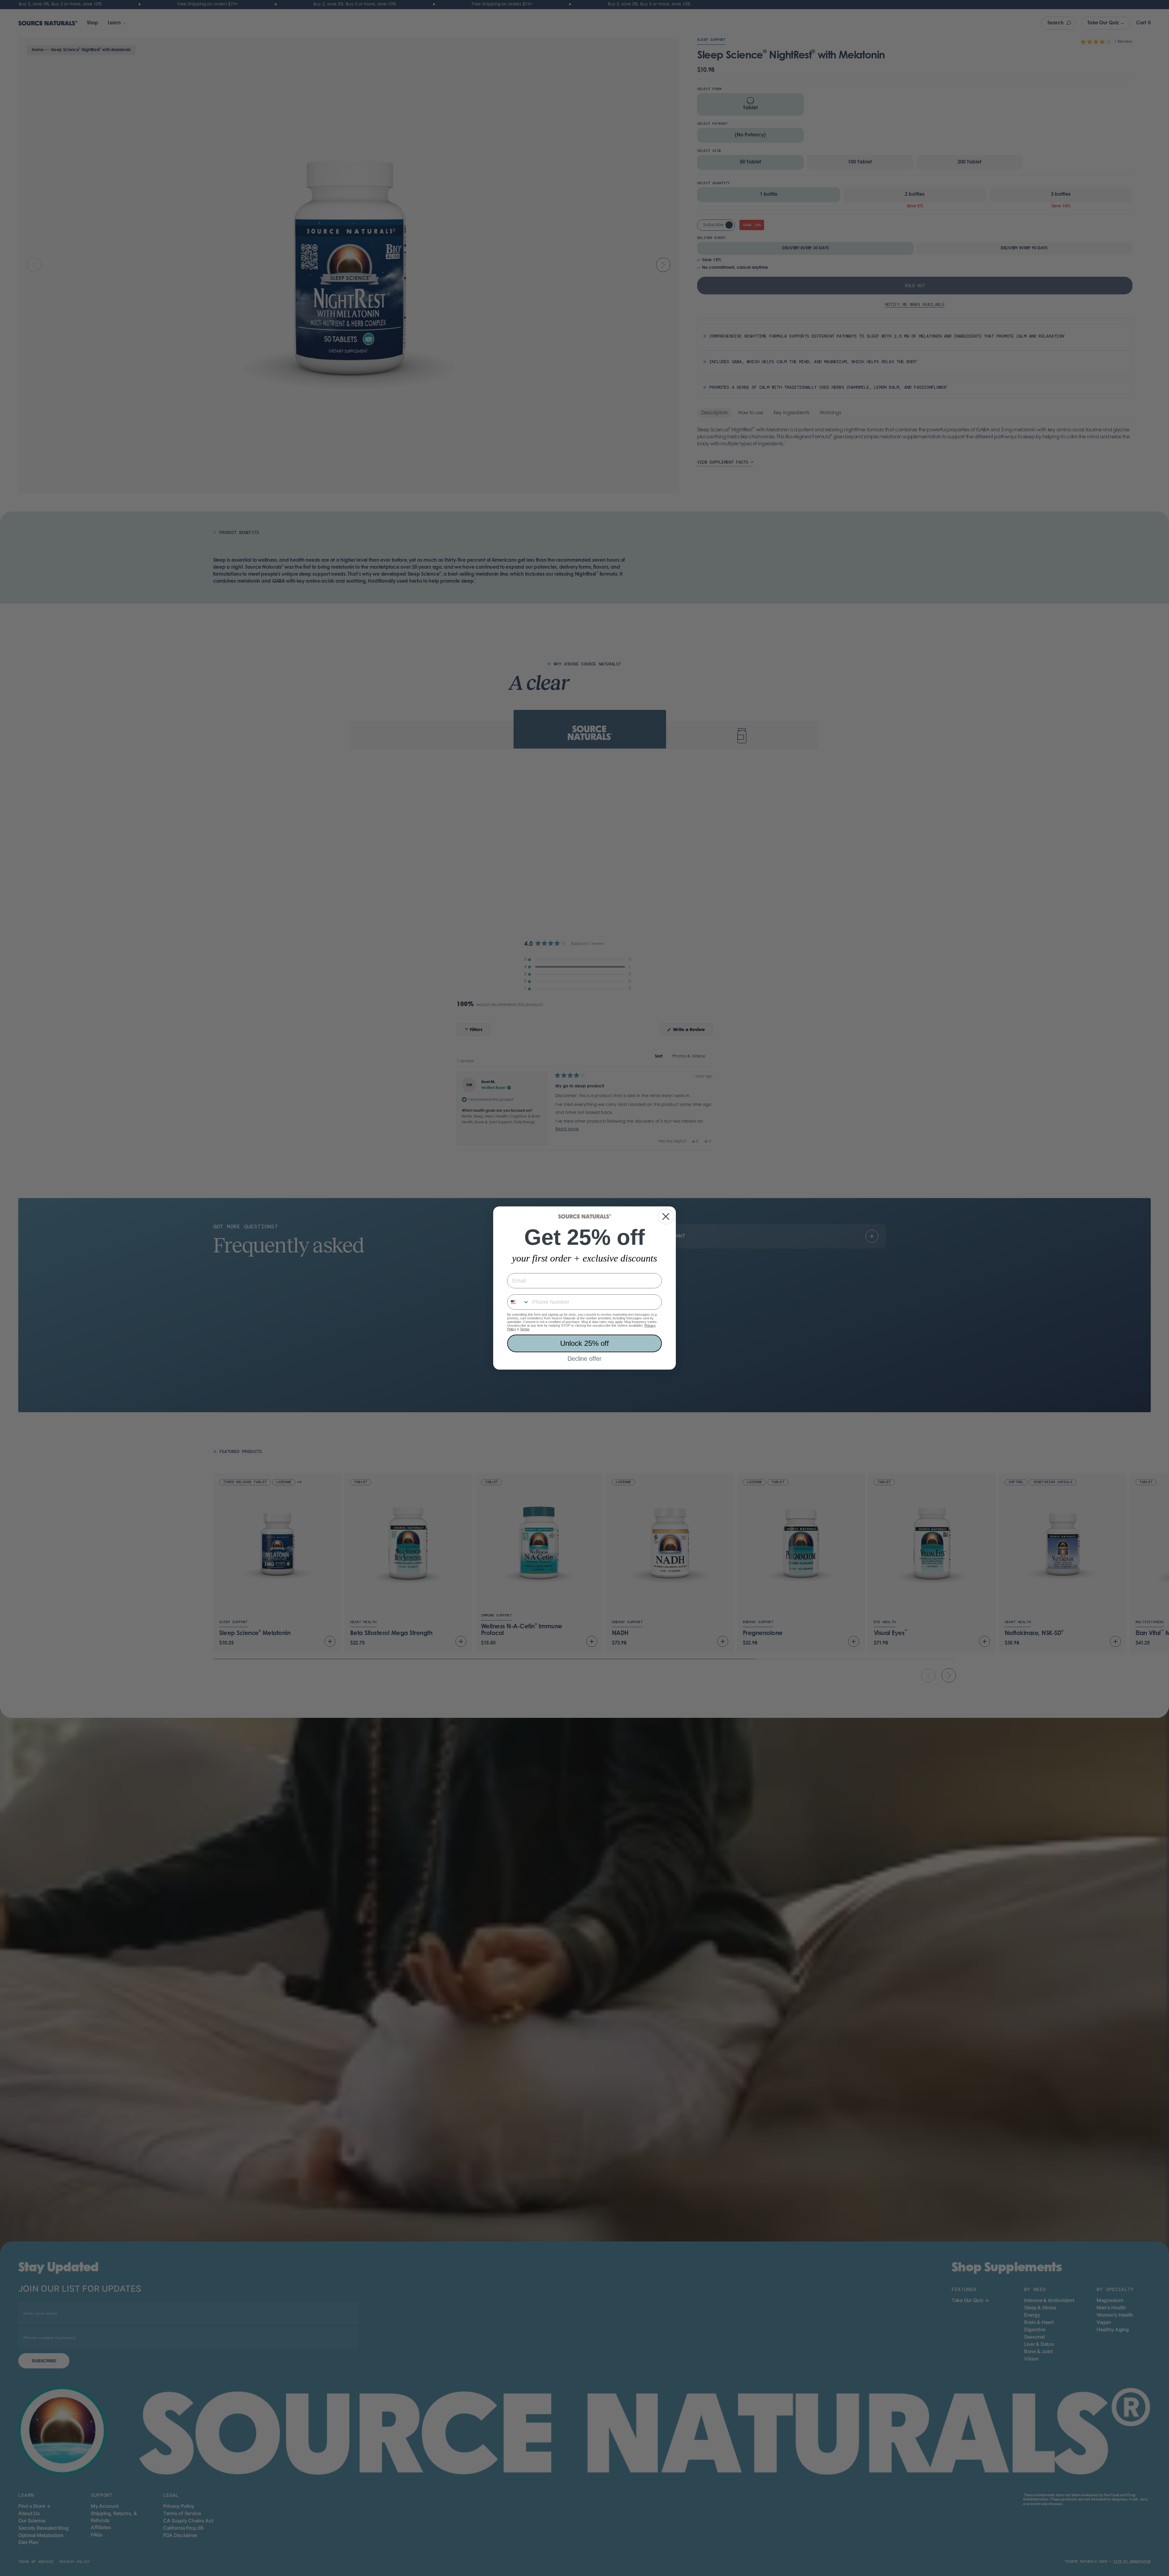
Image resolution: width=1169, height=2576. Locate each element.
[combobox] (518, 1302)
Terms (525, 1329)
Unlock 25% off (584, 1343)
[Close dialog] (666, 1216)
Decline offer (584, 1359)
